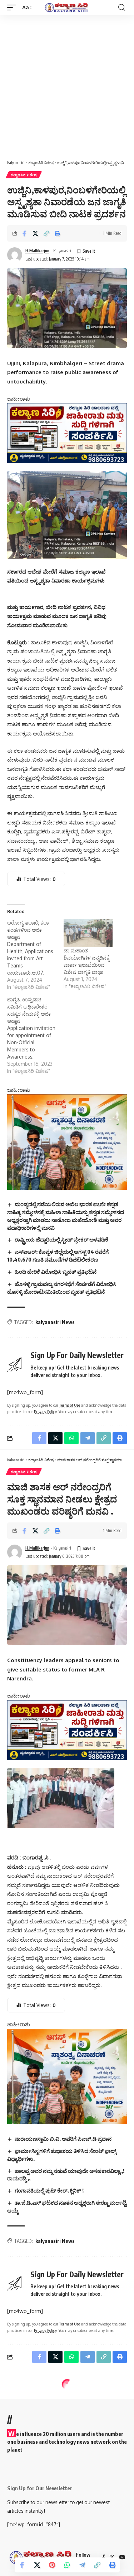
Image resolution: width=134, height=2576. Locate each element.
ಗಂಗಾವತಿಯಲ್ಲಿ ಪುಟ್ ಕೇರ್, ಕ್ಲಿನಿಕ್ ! (49, 2190)
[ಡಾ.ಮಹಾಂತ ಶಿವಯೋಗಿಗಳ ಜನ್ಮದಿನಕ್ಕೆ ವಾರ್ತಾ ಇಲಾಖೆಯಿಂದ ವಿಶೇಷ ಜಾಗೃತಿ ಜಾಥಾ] (88, 933)
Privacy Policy (45, 1411)
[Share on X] (35, 233)
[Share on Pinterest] (52, 2565)
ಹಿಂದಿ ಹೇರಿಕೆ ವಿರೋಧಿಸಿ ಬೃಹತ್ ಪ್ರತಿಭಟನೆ (56, 1272)
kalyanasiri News (55, 1322)
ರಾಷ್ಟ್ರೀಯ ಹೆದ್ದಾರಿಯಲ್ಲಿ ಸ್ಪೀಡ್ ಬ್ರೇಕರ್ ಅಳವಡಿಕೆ (61, 1239)
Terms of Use (70, 1405)
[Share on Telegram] (82, 2565)
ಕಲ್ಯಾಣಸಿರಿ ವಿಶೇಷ (24, 175)
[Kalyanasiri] (67, 8)
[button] (13, 8)
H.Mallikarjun (37, 251)
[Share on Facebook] (24, 233)
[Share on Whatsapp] (67, 2565)
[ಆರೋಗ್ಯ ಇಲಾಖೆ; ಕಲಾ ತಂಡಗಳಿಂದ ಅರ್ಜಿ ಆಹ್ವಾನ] (35, 955)
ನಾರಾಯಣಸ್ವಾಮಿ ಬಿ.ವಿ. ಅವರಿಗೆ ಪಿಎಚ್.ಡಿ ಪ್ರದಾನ (63, 2139)
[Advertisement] (67, 86)
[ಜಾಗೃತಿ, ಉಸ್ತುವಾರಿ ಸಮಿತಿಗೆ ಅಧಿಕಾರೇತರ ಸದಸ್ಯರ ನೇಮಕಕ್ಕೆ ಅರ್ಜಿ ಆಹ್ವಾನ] (35, 1035)
